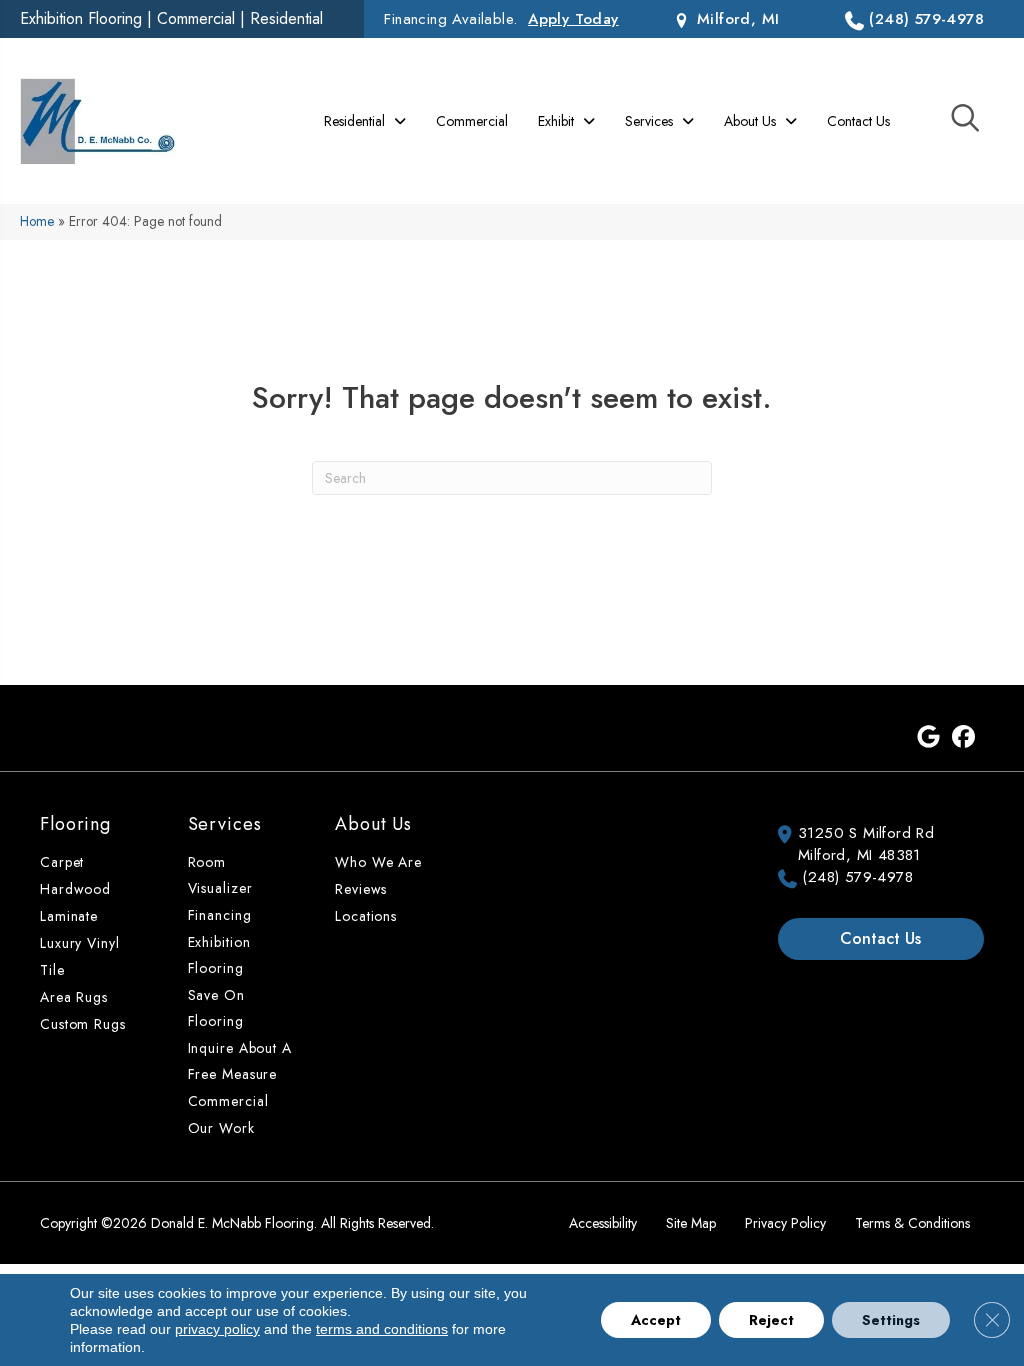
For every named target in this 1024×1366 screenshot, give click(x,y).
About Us (373, 824)
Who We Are (378, 862)
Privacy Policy (785, 1223)
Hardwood (75, 889)
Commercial (196, 18)
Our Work (221, 1128)
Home (37, 221)
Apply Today (573, 19)
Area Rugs (74, 997)
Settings (891, 1320)
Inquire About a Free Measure (240, 1061)
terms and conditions (382, 1329)
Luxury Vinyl (80, 943)
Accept (656, 1320)
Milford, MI (735, 19)
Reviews (361, 889)
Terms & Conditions (912, 1223)
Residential (286, 18)
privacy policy (217, 1329)
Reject (771, 1320)
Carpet (62, 862)
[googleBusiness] (928, 738)
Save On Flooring (216, 1008)
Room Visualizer (220, 875)
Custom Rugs (83, 1024)
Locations (366, 916)
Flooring (75, 824)
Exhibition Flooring (81, 18)
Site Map (691, 1223)
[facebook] (963, 738)
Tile (52, 970)
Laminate (69, 916)
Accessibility (603, 1223)
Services (225, 824)
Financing (220, 915)
